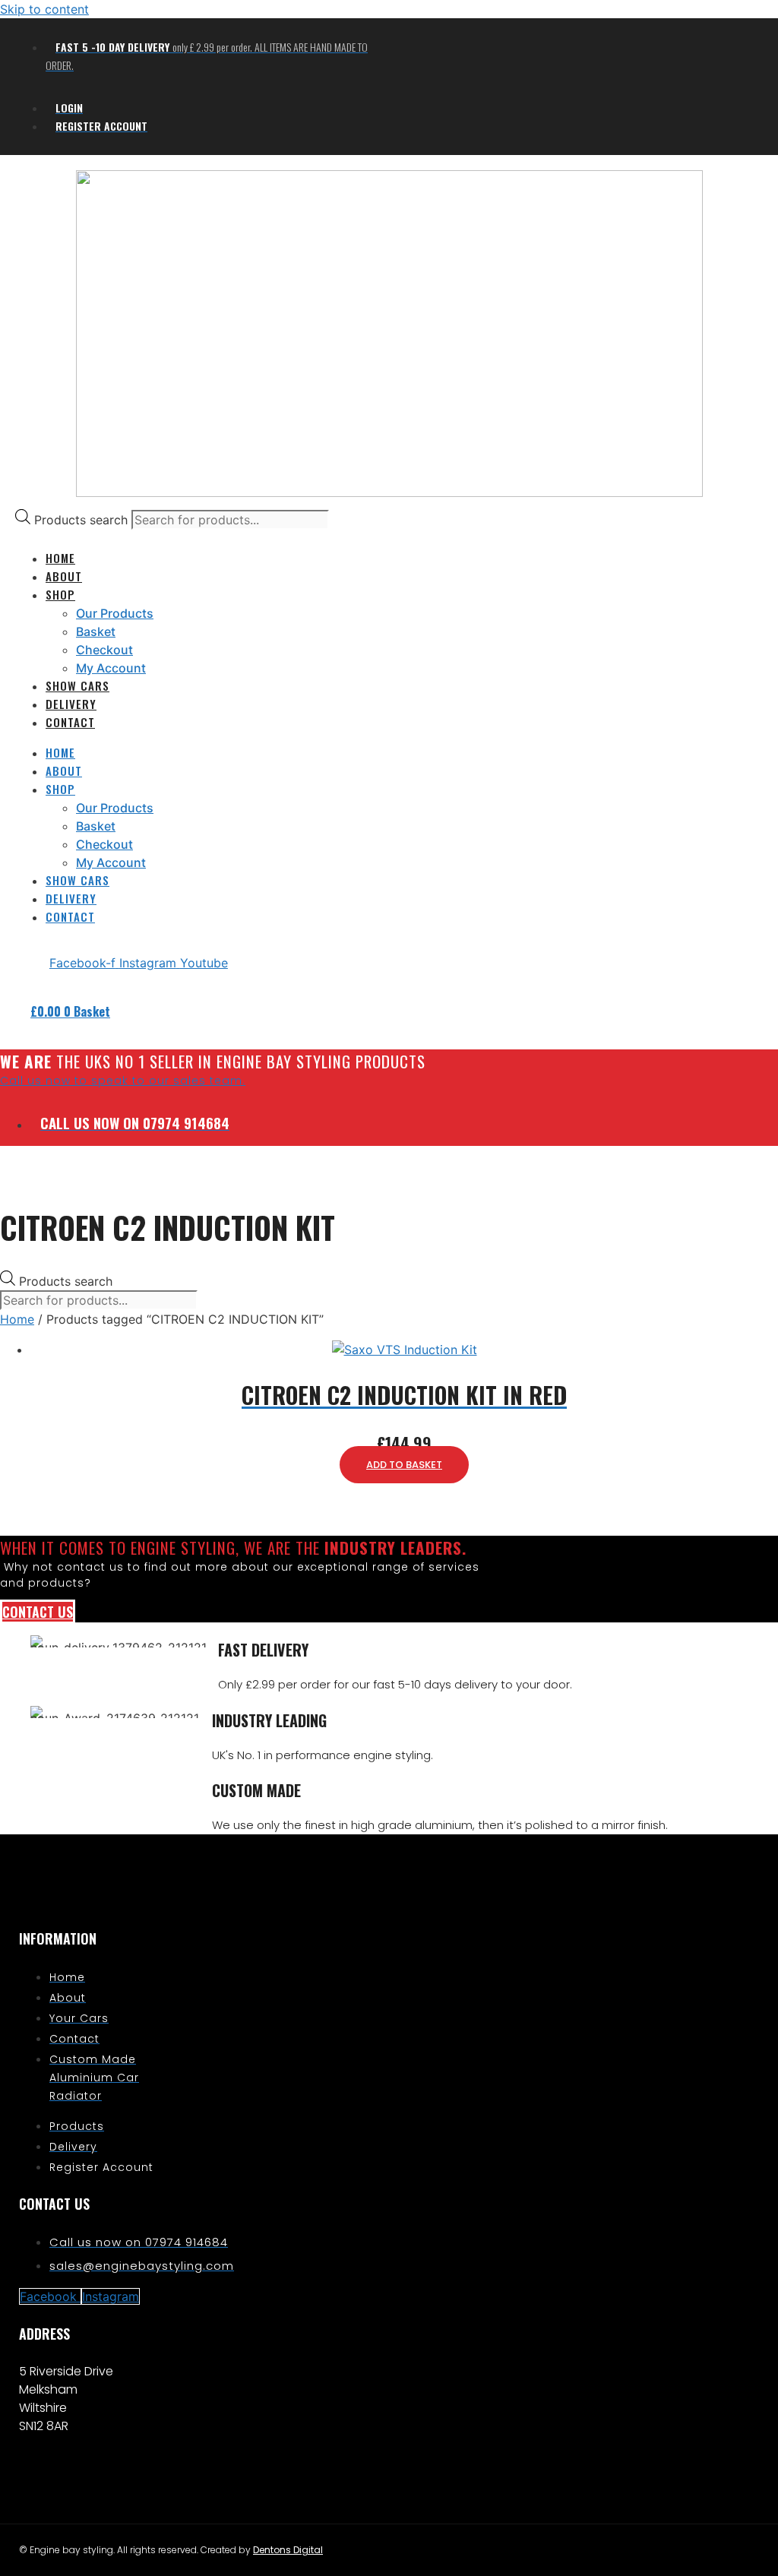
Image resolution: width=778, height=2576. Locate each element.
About (64, 576)
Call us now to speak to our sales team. (123, 1081)
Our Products (115, 613)
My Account (111, 668)
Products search (83, 520)
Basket (96, 631)
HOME (60, 558)
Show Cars (77, 685)
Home (17, 1319)
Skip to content (44, 9)
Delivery (71, 704)
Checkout (104, 650)
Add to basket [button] (404, 1465)
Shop (60, 594)
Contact (70, 722)
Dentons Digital (288, 2550)
